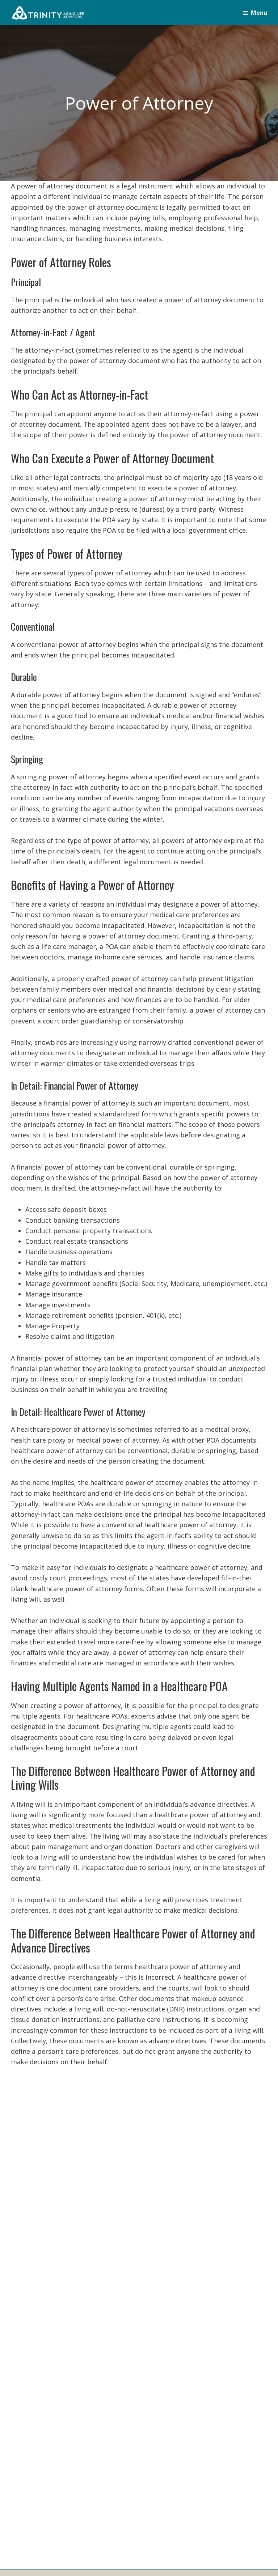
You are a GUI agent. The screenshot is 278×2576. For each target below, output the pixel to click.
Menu (259, 13)
